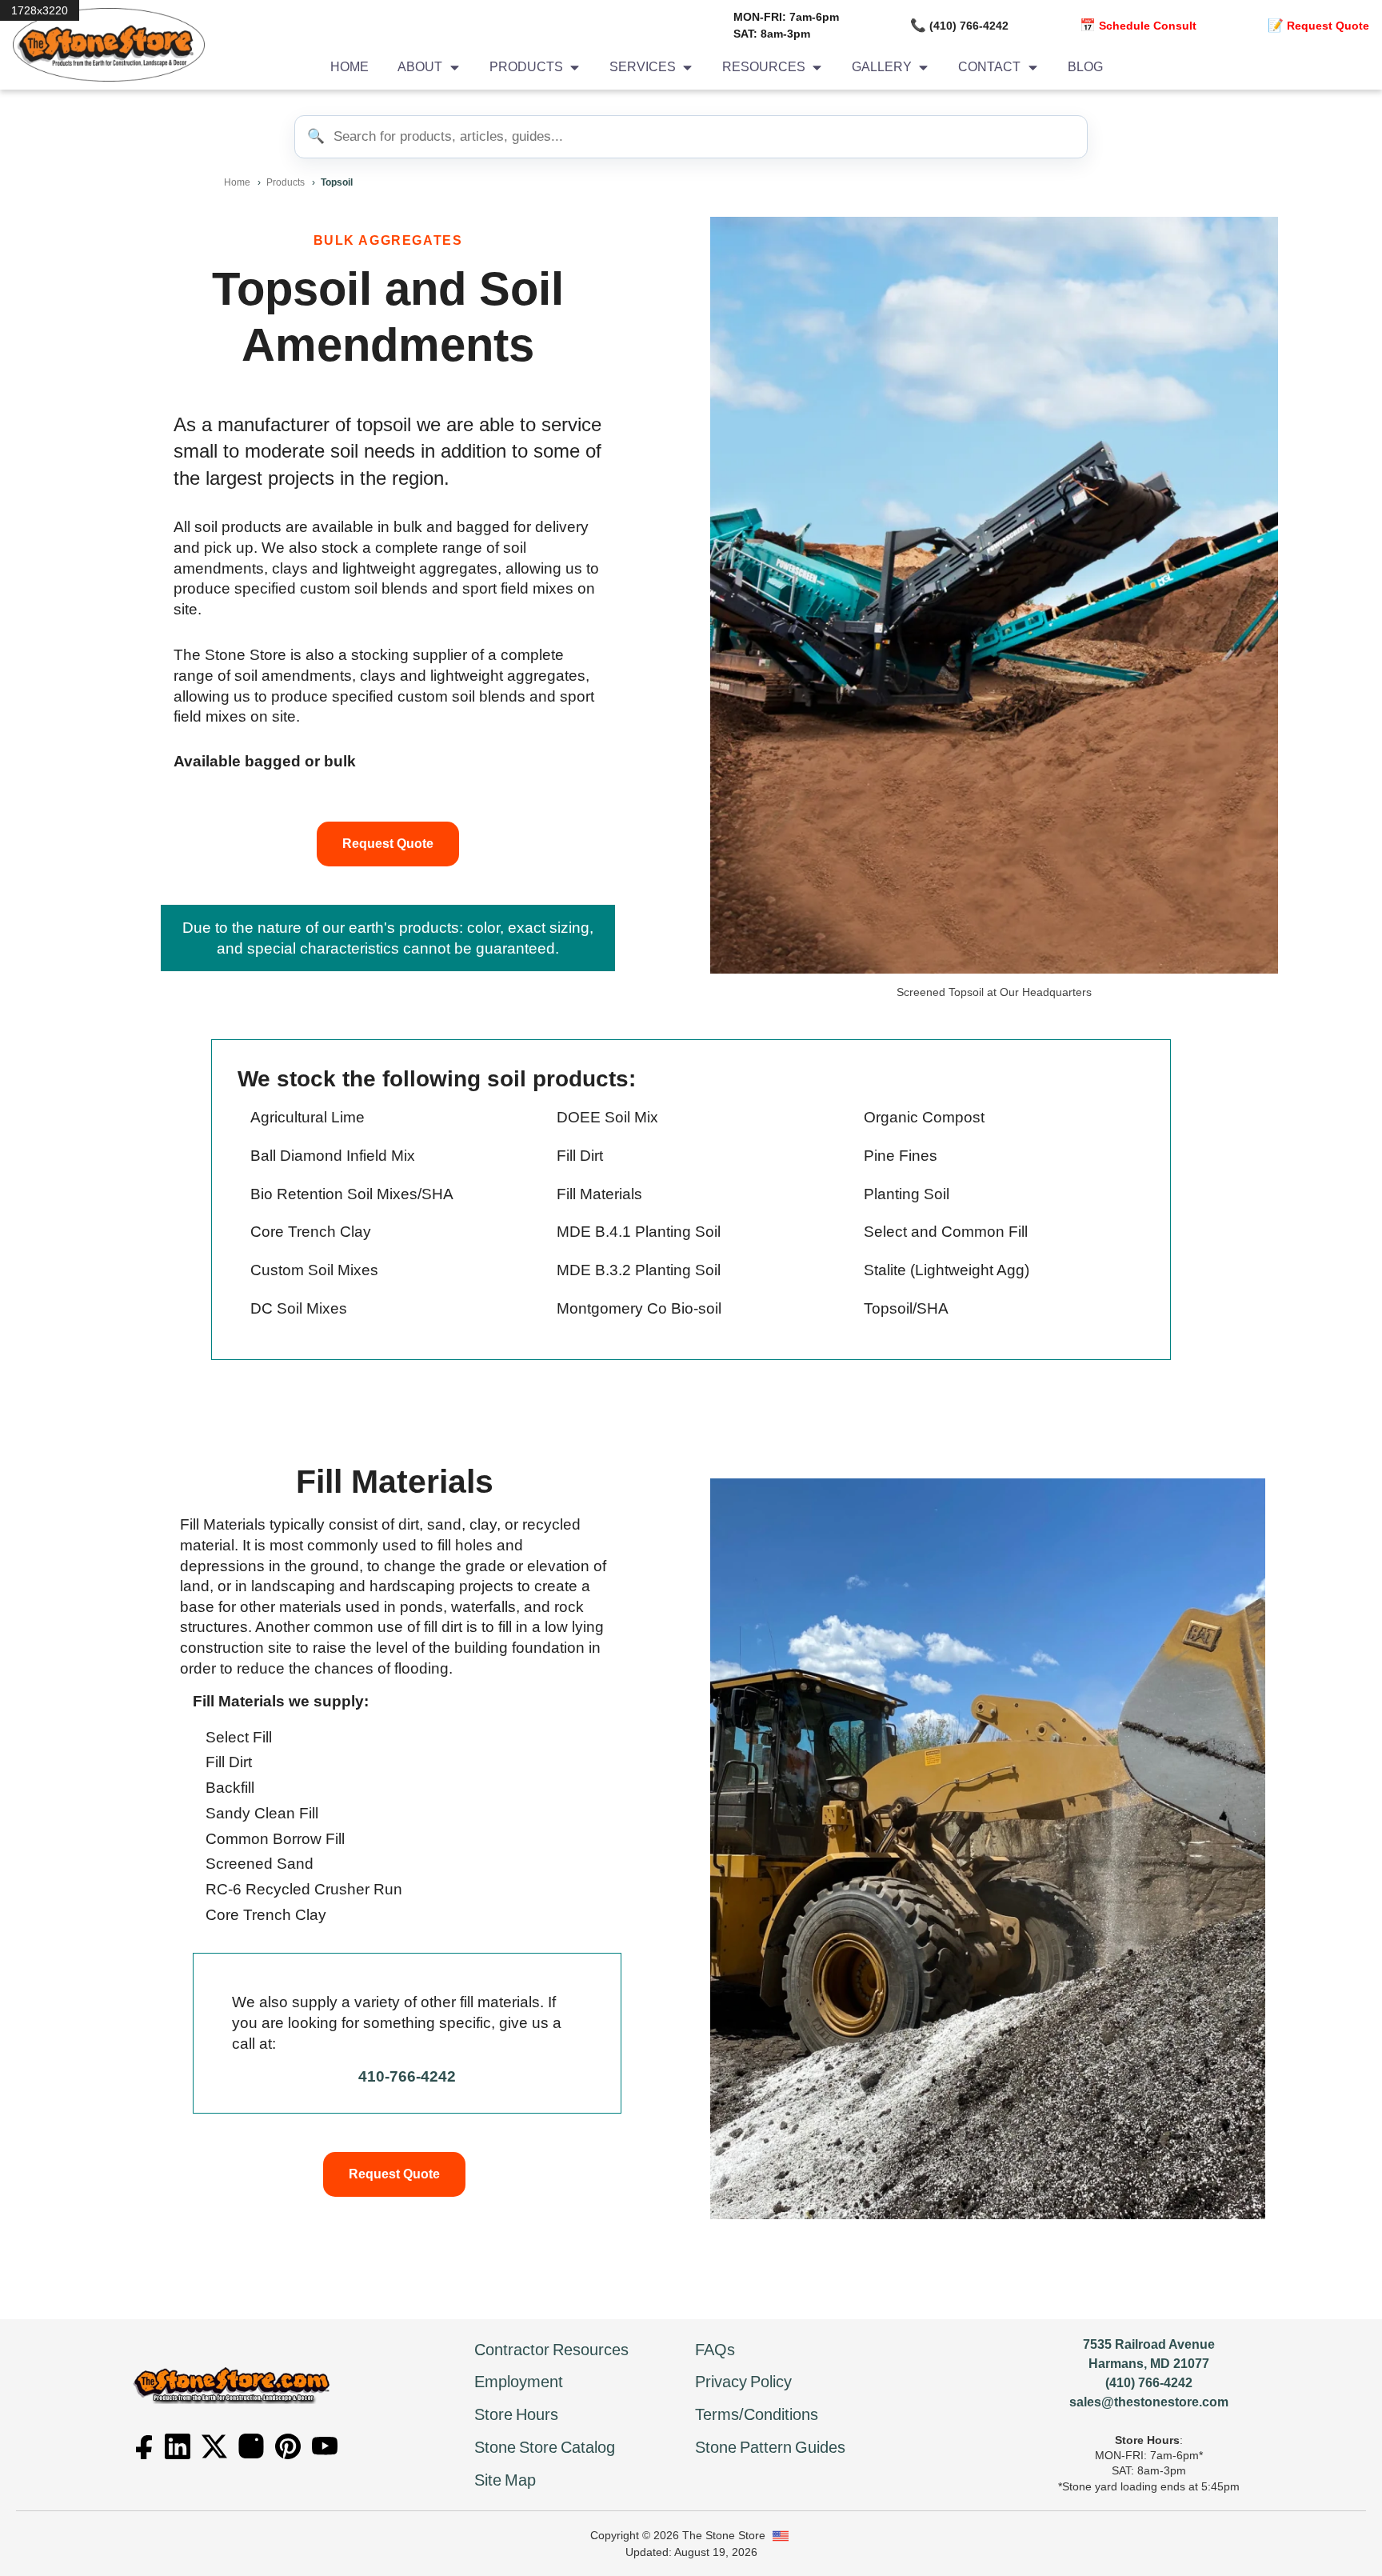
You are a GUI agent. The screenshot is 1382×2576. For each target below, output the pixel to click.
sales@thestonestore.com (1149, 2402)
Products (286, 182)
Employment (519, 2382)
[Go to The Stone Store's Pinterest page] (288, 2446)
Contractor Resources (551, 2350)
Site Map (505, 2480)
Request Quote (388, 844)
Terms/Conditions (757, 2414)
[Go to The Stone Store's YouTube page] (325, 2446)
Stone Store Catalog (545, 2447)
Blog (1085, 67)
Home (349, 67)
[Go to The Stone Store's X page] (214, 2446)
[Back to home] (102, 45)
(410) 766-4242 (1149, 2383)
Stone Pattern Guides (770, 2447)
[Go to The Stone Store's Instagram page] (251, 2446)
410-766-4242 (407, 2076)
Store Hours (516, 2414)
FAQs (715, 2350)
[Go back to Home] (233, 2385)
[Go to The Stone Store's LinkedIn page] (178, 2446)
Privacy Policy (743, 2382)
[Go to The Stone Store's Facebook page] (141, 2446)
